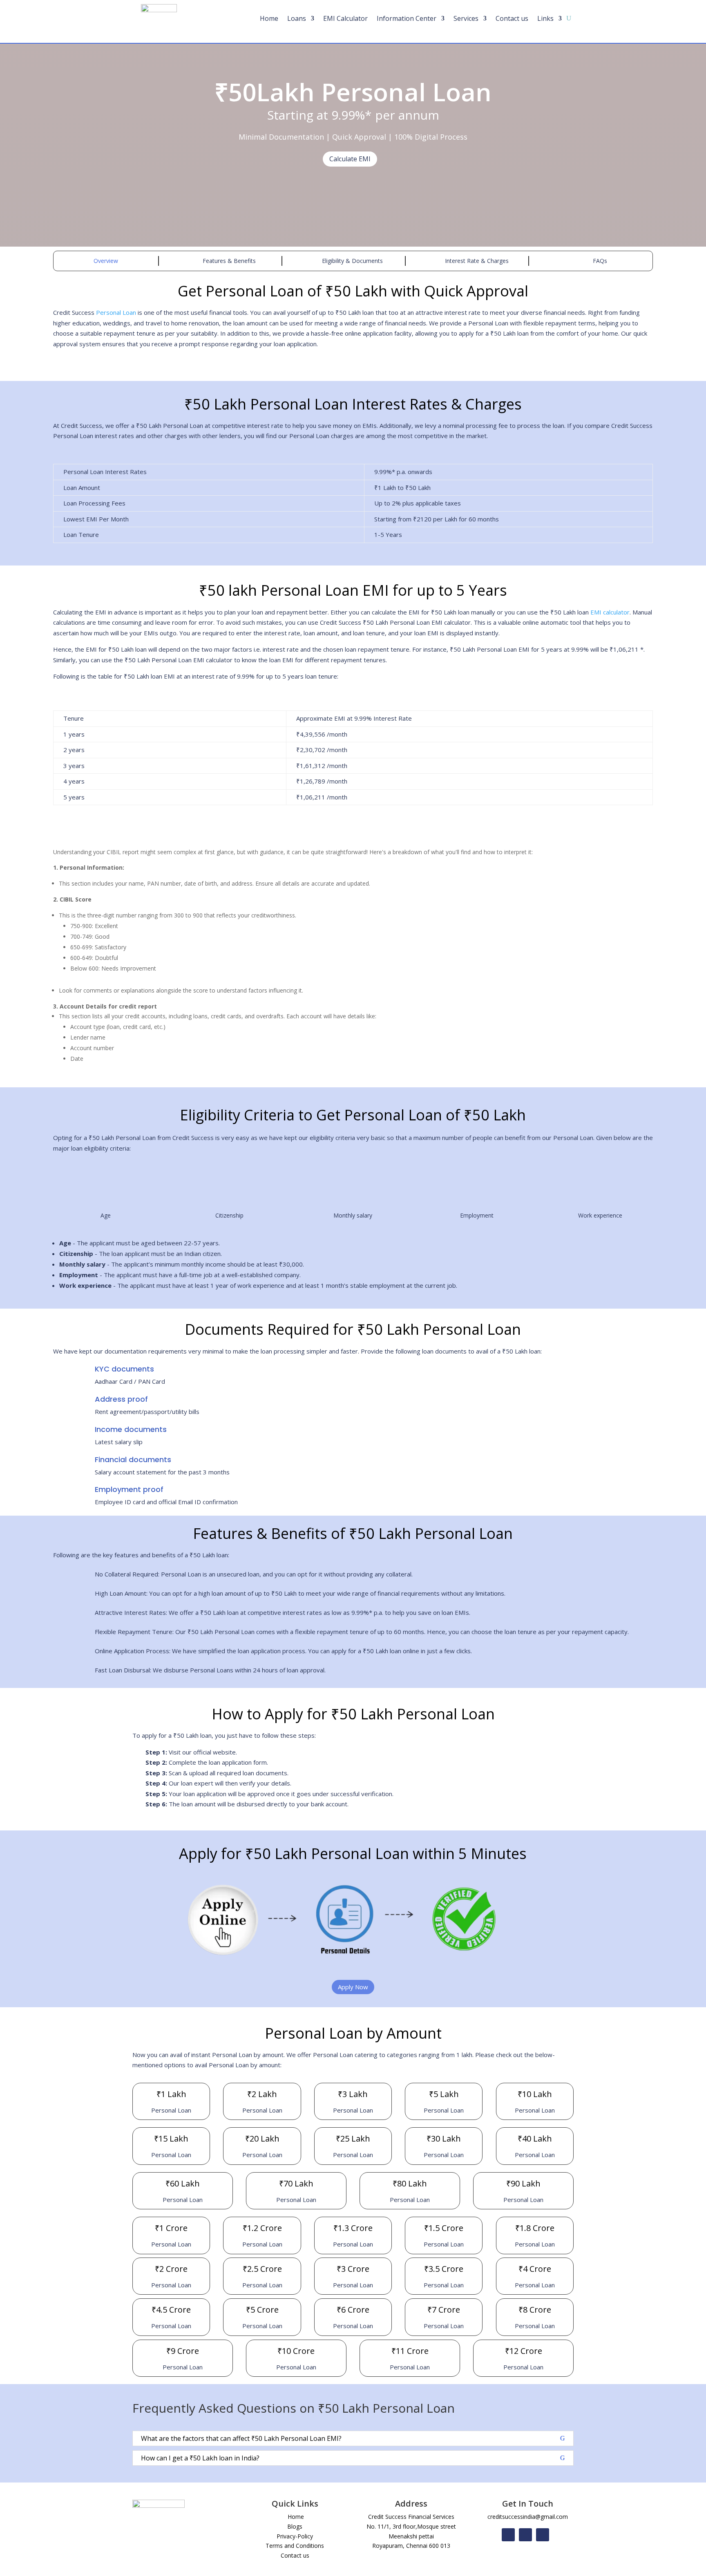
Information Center (407, 19)
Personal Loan (116, 312)
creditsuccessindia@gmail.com (528, 2517)
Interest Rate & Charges (476, 261)
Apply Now (353, 1987)
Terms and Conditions (295, 2546)
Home (269, 19)
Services (466, 19)
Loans (297, 19)
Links (545, 19)
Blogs (295, 2526)
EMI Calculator (345, 19)
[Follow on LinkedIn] (543, 2535)
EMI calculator (610, 612)
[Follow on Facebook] (508, 2535)
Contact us (512, 19)
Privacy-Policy (295, 2536)
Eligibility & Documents (352, 261)
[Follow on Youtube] (525, 2535)
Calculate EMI (350, 159)
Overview (106, 261)
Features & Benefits (229, 261)
